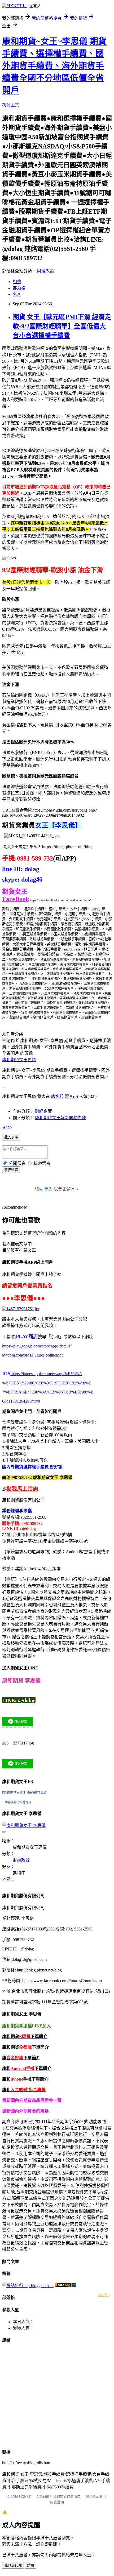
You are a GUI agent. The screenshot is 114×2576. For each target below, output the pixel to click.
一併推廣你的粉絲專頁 (17, 1802)
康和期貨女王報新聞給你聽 (60, 1118)
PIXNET (25, 2497)
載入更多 (11, 1137)
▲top (7, 1127)
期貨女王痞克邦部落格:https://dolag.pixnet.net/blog (48, 847)
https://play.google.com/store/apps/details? (37, 1346)
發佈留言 (11, 1170)
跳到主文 (11, 105)
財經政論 (46, 271)
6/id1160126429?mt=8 (21, 1401)
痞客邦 (57, 1096)
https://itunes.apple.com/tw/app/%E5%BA (46, 1374)
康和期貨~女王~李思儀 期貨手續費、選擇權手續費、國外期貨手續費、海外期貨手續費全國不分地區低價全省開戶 (54, 66)
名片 (17, 294)
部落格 (19, 288)
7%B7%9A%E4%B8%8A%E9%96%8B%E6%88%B (48, 1392)
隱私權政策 (94, 2497)
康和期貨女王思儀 (19, 1060)
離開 (30, 2565)
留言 (69, 1096)
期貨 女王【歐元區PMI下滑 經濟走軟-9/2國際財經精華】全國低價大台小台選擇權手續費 (62, 326)
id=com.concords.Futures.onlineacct (32, 1355)
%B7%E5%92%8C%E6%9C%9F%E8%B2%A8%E (47, 1383)
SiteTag (104, 2294)
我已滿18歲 (13, 2565)
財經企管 (43, 1111)
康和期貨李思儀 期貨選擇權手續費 (24, 1793)
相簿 (17, 282)
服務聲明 (57, 2502)
